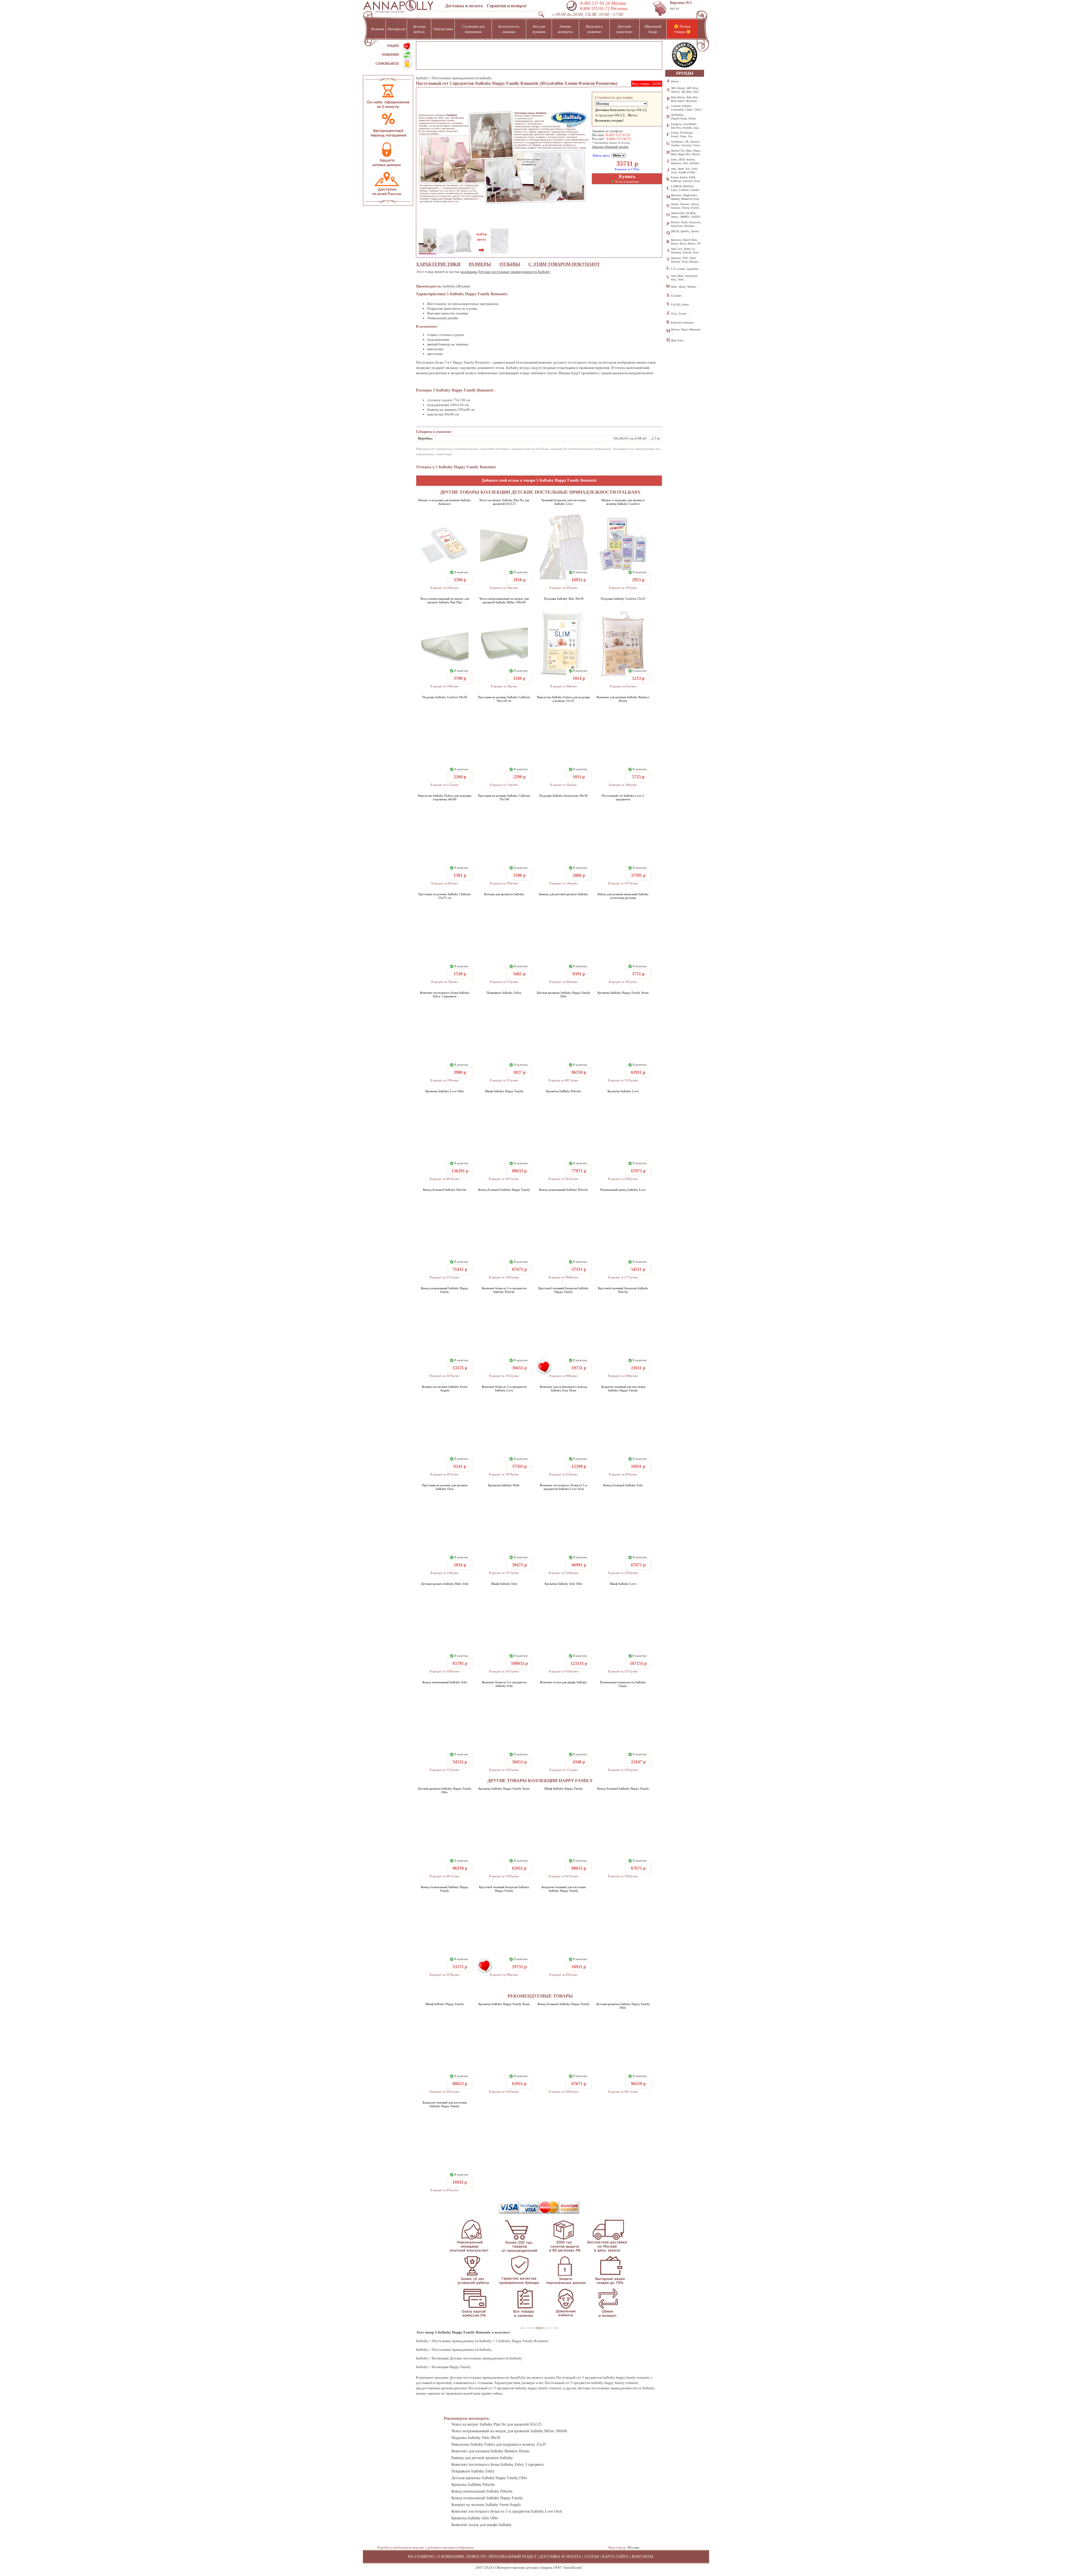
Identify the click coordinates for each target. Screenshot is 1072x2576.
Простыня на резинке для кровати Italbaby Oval (445, 1487)
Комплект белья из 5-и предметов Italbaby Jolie (504, 1684)
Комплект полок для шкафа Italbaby (563, 1682)
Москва (633, 2547)
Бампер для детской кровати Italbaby (564, 894)
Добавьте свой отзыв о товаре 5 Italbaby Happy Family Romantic (539, 480)
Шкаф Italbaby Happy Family (504, 1091)
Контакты (643, 2557)
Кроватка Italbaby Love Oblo (445, 1091)
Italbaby (422, 78)
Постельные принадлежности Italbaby (462, 78)
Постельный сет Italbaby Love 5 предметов (623, 797)
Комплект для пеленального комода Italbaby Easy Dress (563, 1388)
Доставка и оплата (464, 6)
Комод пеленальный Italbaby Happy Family (445, 1290)
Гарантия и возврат (507, 6)
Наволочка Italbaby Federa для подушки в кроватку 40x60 (445, 797)
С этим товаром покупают (564, 264)
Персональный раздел (512, 2557)
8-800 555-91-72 (594, 9)
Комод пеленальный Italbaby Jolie (445, 1682)
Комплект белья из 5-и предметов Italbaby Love (504, 1388)
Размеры (480, 264)
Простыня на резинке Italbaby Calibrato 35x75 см (445, 896)
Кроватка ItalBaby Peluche (563, 1091)
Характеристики (438, 264)
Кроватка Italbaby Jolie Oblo (563, 1584)
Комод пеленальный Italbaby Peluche (563, 1190)
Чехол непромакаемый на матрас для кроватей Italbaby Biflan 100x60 (504, 600)
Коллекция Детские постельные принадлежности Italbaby (477, 2358)
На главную (421, 2557)
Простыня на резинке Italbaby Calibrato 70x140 (504, 797)
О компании (450, 2557)
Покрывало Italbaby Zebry (504, 993)
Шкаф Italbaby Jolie (504, 1584)
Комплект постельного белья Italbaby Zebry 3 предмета (445, 994)
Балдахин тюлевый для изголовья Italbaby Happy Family (623, 1388)
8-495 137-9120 (618, 135)
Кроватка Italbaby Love (623, 1091)
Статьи (592, 2557)
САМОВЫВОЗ (387, 64)
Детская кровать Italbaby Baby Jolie (445, 1584)
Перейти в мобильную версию (401, 2547)
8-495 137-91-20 (595, 3)
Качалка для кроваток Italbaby (504, 894)
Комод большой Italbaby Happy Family (504, 1190)
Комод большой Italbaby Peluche (445, 1190)
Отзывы (510, 264)
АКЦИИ (393, 46)
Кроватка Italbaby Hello (504, 1485)
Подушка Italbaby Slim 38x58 (564, 599)
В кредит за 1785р (627, 169)
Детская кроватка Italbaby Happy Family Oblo (563, 994)
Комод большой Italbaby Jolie (623, 1485)
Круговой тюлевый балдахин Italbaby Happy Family (564, 1290)
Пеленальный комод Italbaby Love (623, 1190)
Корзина (681, 3)
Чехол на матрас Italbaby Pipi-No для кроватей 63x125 (504, 502)
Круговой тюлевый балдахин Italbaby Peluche (623, 1290)
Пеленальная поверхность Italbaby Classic (623, 1684)
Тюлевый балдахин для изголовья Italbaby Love (563, 502)
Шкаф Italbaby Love (623, 1584)
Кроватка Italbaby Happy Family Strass (623, 993)
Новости (476, 2557)
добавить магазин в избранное (451, 2547)
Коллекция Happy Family (452, 2367)
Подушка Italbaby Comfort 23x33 (623, 599)
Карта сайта (615, 2557)
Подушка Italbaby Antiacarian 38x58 (563, 796)
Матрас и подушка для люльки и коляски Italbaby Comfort (623, 502)
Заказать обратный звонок (610, 147)
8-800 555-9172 (619, 139)
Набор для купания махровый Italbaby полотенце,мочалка (623, 896)
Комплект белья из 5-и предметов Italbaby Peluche (504, 1290)
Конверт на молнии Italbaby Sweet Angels (445, 1388)
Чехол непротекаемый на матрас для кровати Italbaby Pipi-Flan (445, 600)
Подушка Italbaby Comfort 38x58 (445, 697)
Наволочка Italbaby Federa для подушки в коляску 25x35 (563, 699)
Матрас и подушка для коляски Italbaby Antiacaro (445, 502)
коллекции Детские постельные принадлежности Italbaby (506, 272)
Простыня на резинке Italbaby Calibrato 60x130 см (504, 699)
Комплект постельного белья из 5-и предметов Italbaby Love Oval (563, 1487)
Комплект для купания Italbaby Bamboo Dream (623, 699)
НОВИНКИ (390, 55)
